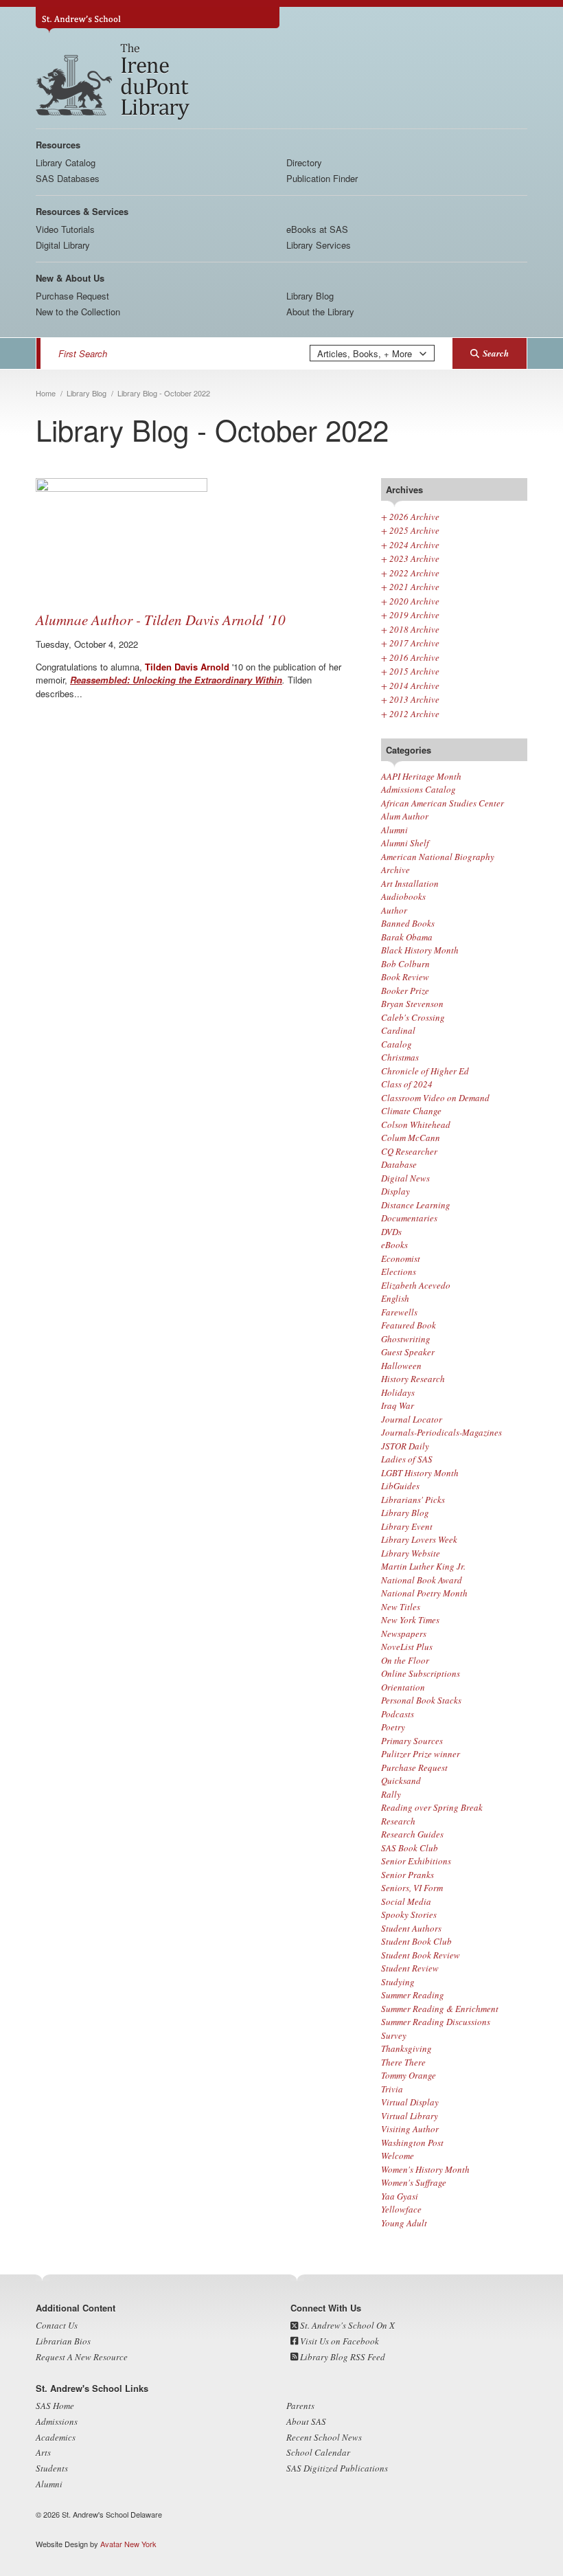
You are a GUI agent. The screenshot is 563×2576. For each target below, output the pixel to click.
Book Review (405, 977)
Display (395, 1191)
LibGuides (400, 1486)
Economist (401, 1258)
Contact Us (57, 2325)
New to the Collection (78, 312)
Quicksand (401, 1781)
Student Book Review (421, 1955)
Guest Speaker (408, 1352)
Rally (391, 1794)
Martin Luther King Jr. (423, 1566)
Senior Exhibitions (416, 1861)
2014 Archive (410, 686)
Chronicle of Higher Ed (425, 1071)
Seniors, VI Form (412, 1888)
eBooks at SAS (317, 229)
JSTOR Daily (405, 1446)
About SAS (306, 2421)
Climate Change (411, 1111)
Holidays (398, 1392)
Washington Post (412, 2143)
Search (496, 353)
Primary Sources (412, 1741)
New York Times (410, 1620)
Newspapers (404, 1634)
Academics (56, 2437)
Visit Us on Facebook (338, 2341)
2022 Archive (410, 573)
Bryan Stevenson (412, 1004)
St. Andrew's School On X (346, 2325)
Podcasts (398, 1714)
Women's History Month (425, 2169)
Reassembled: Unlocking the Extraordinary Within (176, 680)
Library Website (411, 1553)
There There (403, 2062)
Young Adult (404, 2223)
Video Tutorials (65, 229)
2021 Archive (410, 587)
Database (399, 1164)
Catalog (397, 1044)
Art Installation (410, 883)
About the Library (320, 312)
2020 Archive (410, 601)
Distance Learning (416, 1205)
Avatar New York (128, 2544)
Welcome (398, 2156)
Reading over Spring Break (432, 1807)
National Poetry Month (424, 1593)
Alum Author (405, 816)
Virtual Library (410, 2116)
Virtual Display (410, 2102)
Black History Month (420, 950)
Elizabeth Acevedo (416, 1285)
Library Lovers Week (419, 1539)
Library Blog (310, 296)
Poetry (393, 1727)
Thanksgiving (406, 2048)
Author (394, 910)
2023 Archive (410, 558)
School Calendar (318, 2452)
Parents (300, 2406)
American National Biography (438, 857)
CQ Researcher (409, 1151)
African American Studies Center (443, 803)
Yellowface (401, 2209)
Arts (43, 2452)
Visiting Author (410, 2129)
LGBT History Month (420, 1473)
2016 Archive (410, 657)
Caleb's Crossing (413, 1017)
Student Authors (411, 1928)
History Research (413, 1379)
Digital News (405, 1178)
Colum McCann (411, 1138)
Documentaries (409, 1218)
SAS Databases (68, 178)
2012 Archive (410, 714)
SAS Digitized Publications (337, 2468)
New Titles (401, 1607)
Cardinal (398, 1030)
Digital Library (63, 245)
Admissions (57, 2421)
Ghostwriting (406, 1339)
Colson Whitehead (416, 1125)
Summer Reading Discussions (436, 2022)
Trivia (392, 2089)
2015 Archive (410, 671)
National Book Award (422, 1580)
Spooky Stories (409, 1914)
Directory (304, 162)
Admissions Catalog (418, 789)
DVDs (391, 1232)
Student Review (410, 1968)
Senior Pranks (407, 1875)
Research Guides (412, 1834)
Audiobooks (403, 896)
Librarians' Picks (413, 1500)
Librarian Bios (63, 2341)
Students (52, 2468)
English (395, 1298)
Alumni (394, 830)
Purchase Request (72, 296)
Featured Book (409, 1325)
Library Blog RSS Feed (342, 2357)
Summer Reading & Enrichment (440, 2009)
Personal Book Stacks (421, 1700)
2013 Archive (410, 699)
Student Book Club (416, 1941)
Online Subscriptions (421, 1673)
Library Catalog (66, 162)
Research (398, 1821)
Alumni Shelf (405, 843)
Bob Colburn (405, 964)
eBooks (394, 1245)
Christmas (400, 1057)
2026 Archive (410, 517)
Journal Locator (412, 1419)
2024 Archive (410, 545)
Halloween (401, 1366)
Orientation (403, 1687)
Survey (394, 2035)
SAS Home (55, 2406)
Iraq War (398, 1405)
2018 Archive (410, 629)
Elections (399, 1272)
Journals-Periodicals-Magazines (441, 1432)
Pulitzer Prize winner (421, 1754)
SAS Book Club (410, 1848)
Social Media (406, 1901)
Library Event (407, 1526)
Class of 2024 (407, 1084)
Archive (395, 870)
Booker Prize (405, 991)
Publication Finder (322, 178)
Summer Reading (413, 1995)
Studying (398, 1982)
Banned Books (408, 923)
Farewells (399, 1312)
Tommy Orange (409, 2075)
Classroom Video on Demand (435, 1098)
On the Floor (405, 1660)
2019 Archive (410, 615)
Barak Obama (407, 937)
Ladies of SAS (407, 1459)
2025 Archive (410, 530)
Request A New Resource (82, 2357)
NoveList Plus (407, 1647)
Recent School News (324, 2437)
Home (46, 393)
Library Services (319, 245)
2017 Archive (410, 643)
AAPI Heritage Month (421, 776)
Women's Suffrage (414, 2182)
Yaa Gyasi (400, 2196)
